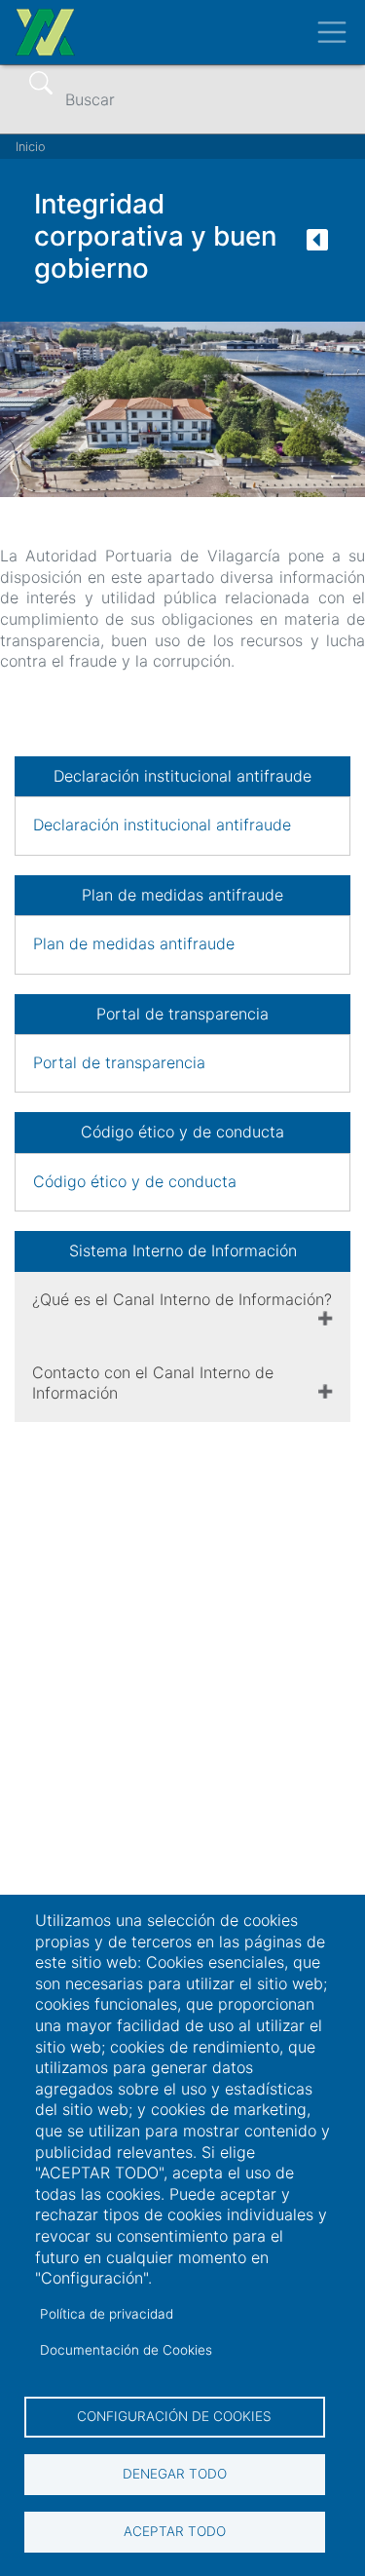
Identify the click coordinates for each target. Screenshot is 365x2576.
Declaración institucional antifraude (162, 825)
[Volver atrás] (317, 246)
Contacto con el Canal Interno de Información (153, 1383)
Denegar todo (175, 2474)
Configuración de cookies (174, 2416)
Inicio (31, 147)
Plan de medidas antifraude (134, 943)
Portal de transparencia (122, 1062)
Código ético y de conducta (135, 1181)
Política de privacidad (107, 2314)
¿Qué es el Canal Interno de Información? (182, 1299)
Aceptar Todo (175, 2531)
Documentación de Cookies (126, 2350)
